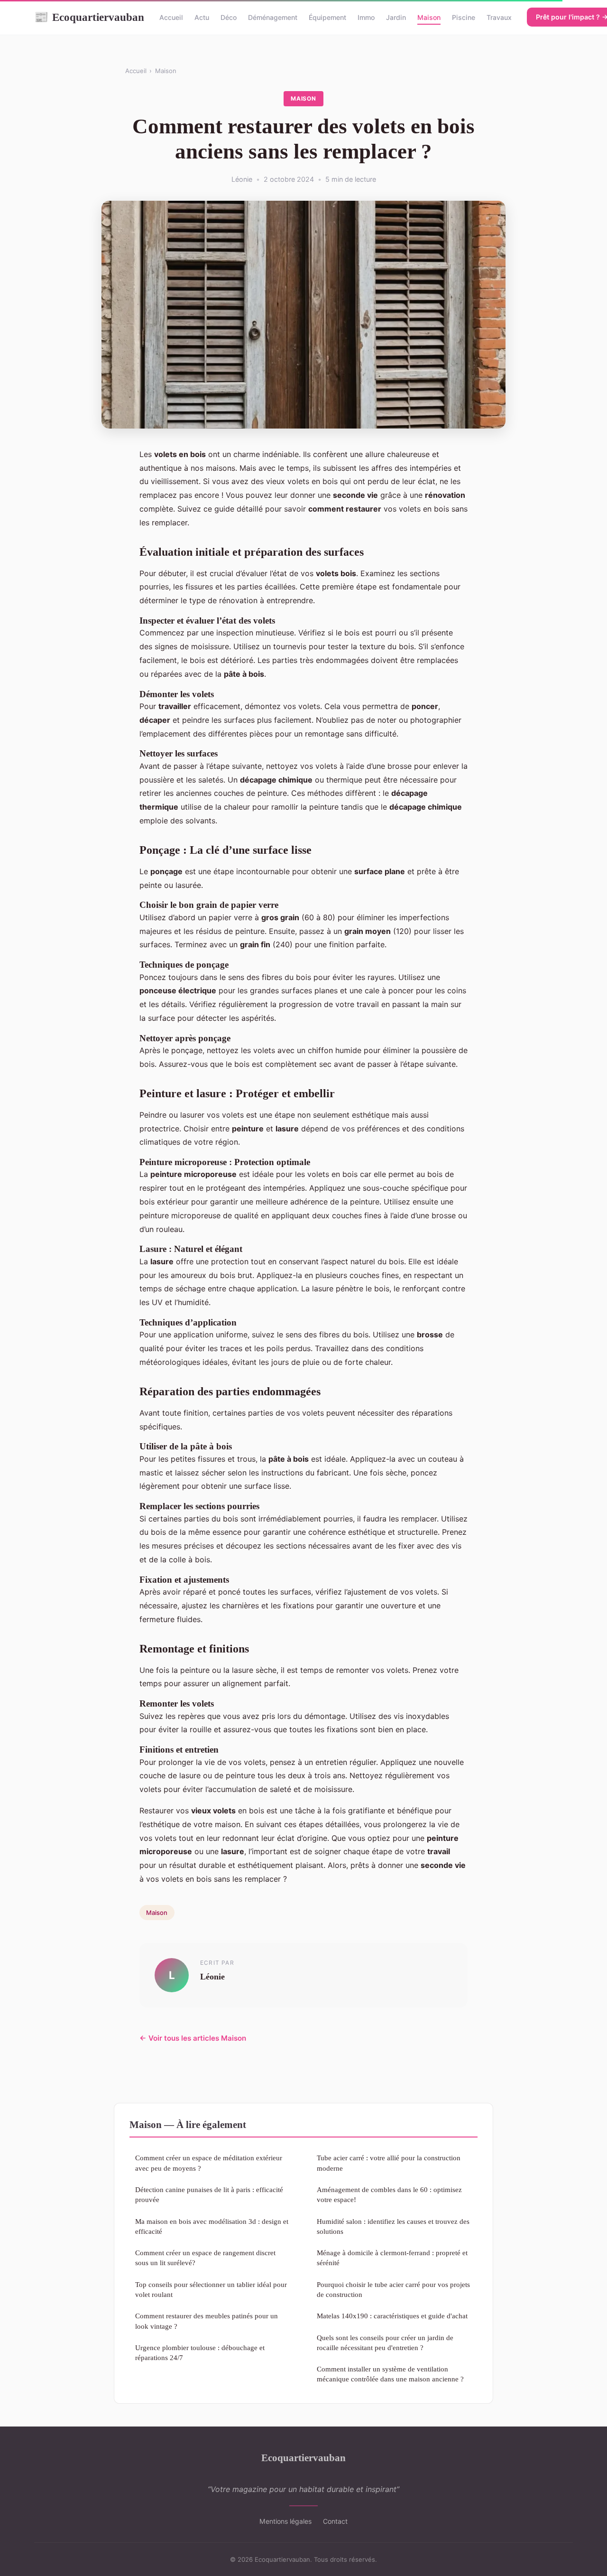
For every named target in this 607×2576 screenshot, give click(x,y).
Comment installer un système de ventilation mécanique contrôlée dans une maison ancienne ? (390, 2374)
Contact (335, 2521)
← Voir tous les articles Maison (193, 2038)
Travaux (499, 17)
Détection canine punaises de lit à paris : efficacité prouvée (209, 2194)
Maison (429, 17)
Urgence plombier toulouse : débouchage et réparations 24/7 (200, 2352)
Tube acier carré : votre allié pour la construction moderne (389, 2163)
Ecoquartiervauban (89, 17)
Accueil (171, 17)
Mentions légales (285, 2521)
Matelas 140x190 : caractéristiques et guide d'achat (392, 2316)
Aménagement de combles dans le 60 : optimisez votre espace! (389, 2194)
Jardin (396, 17)
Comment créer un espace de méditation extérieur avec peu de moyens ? (209, 2163)
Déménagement (273, 17)
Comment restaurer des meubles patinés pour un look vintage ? (207, 2321)
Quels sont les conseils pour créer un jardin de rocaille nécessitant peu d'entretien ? (385, 2343)
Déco (229, 17)
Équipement (327, 17)
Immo (366, 17)
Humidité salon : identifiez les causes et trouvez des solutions (393, 2226)
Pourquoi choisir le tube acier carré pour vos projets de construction (393, 2289)
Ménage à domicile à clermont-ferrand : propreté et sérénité (392, 2258)
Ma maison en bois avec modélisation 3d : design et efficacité (212, 2226)
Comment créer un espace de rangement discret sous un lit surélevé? (205, 2258)
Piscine (464, 17)
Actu (202, 17)
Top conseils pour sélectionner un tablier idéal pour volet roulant (211, 2289)
